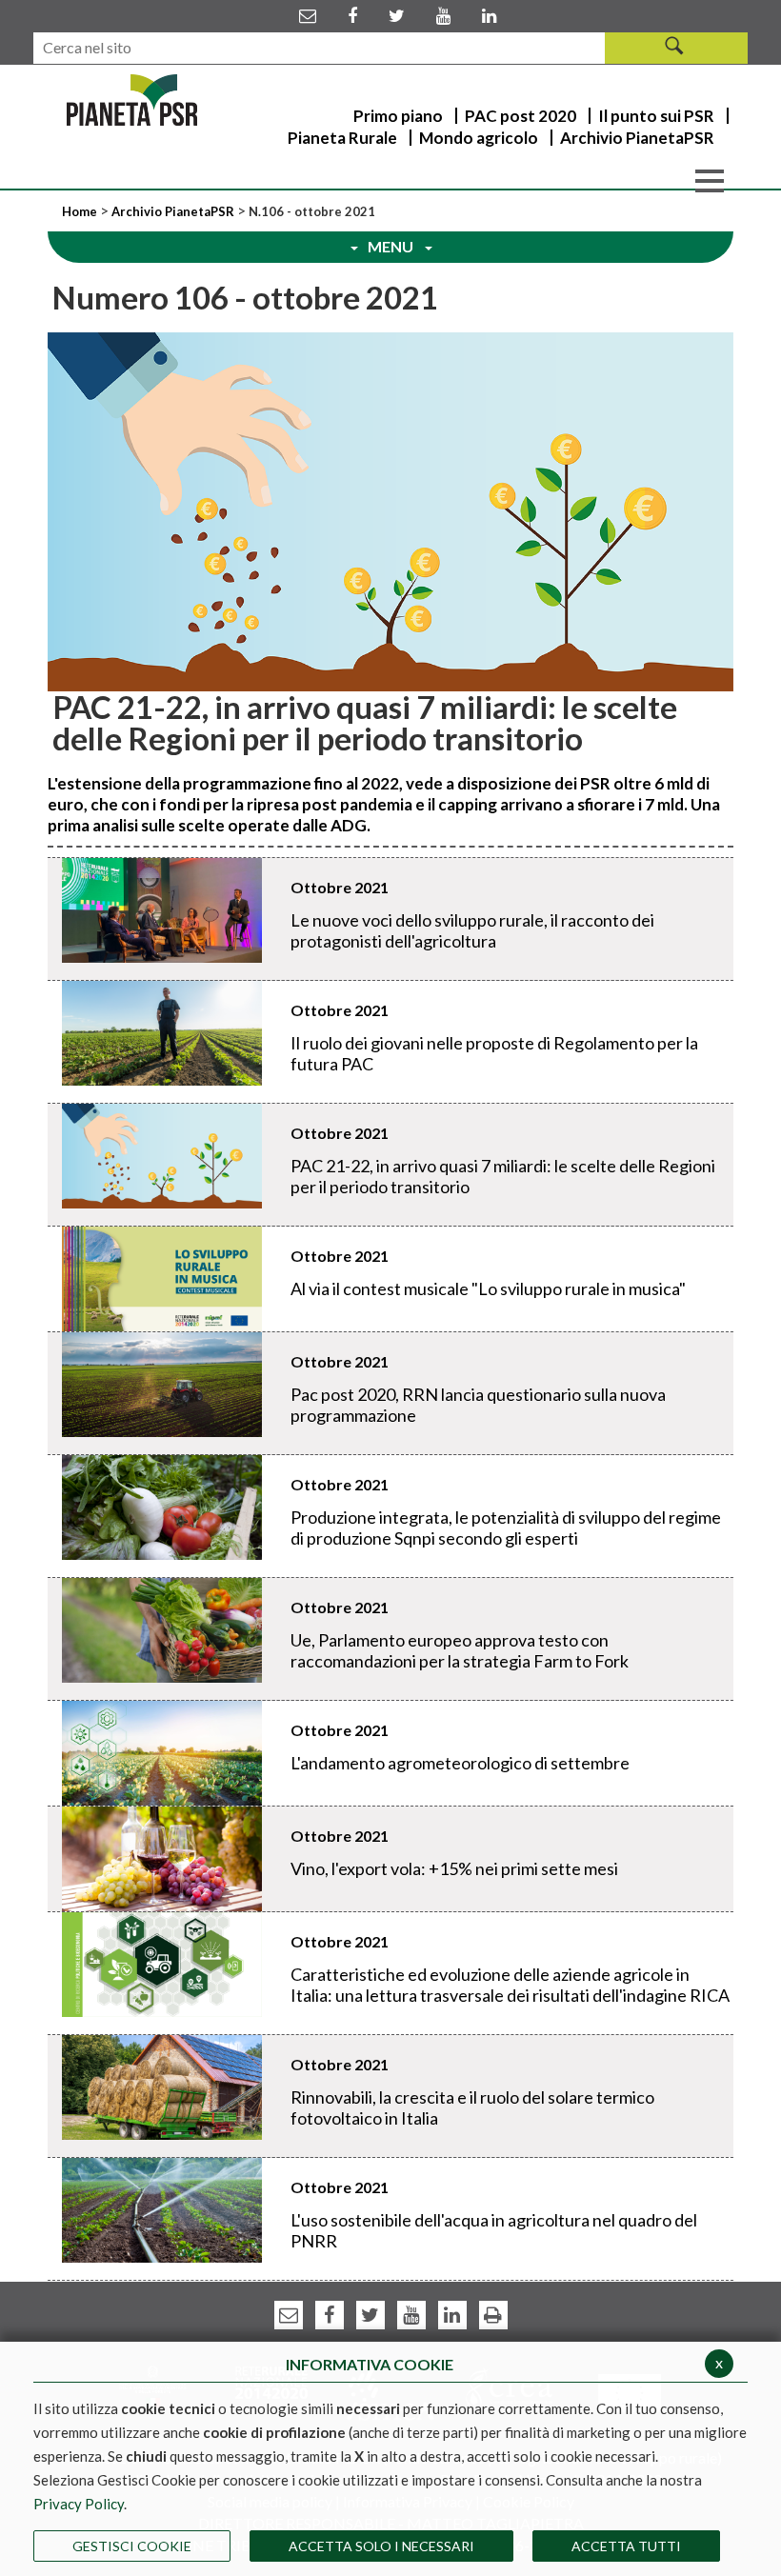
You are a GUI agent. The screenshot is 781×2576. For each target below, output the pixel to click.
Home (81, 211)
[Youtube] (443, 15)
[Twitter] (397, 15)
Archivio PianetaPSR (173, 211)
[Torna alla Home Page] (132, 100)
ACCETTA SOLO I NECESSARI (381, 2546)
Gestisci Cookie (132, 2546)
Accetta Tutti (626, 2546)
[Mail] (308, 15)
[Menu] (710, 179)
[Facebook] (352, 15)
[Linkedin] (489, 15)
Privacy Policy (79, 2504)
